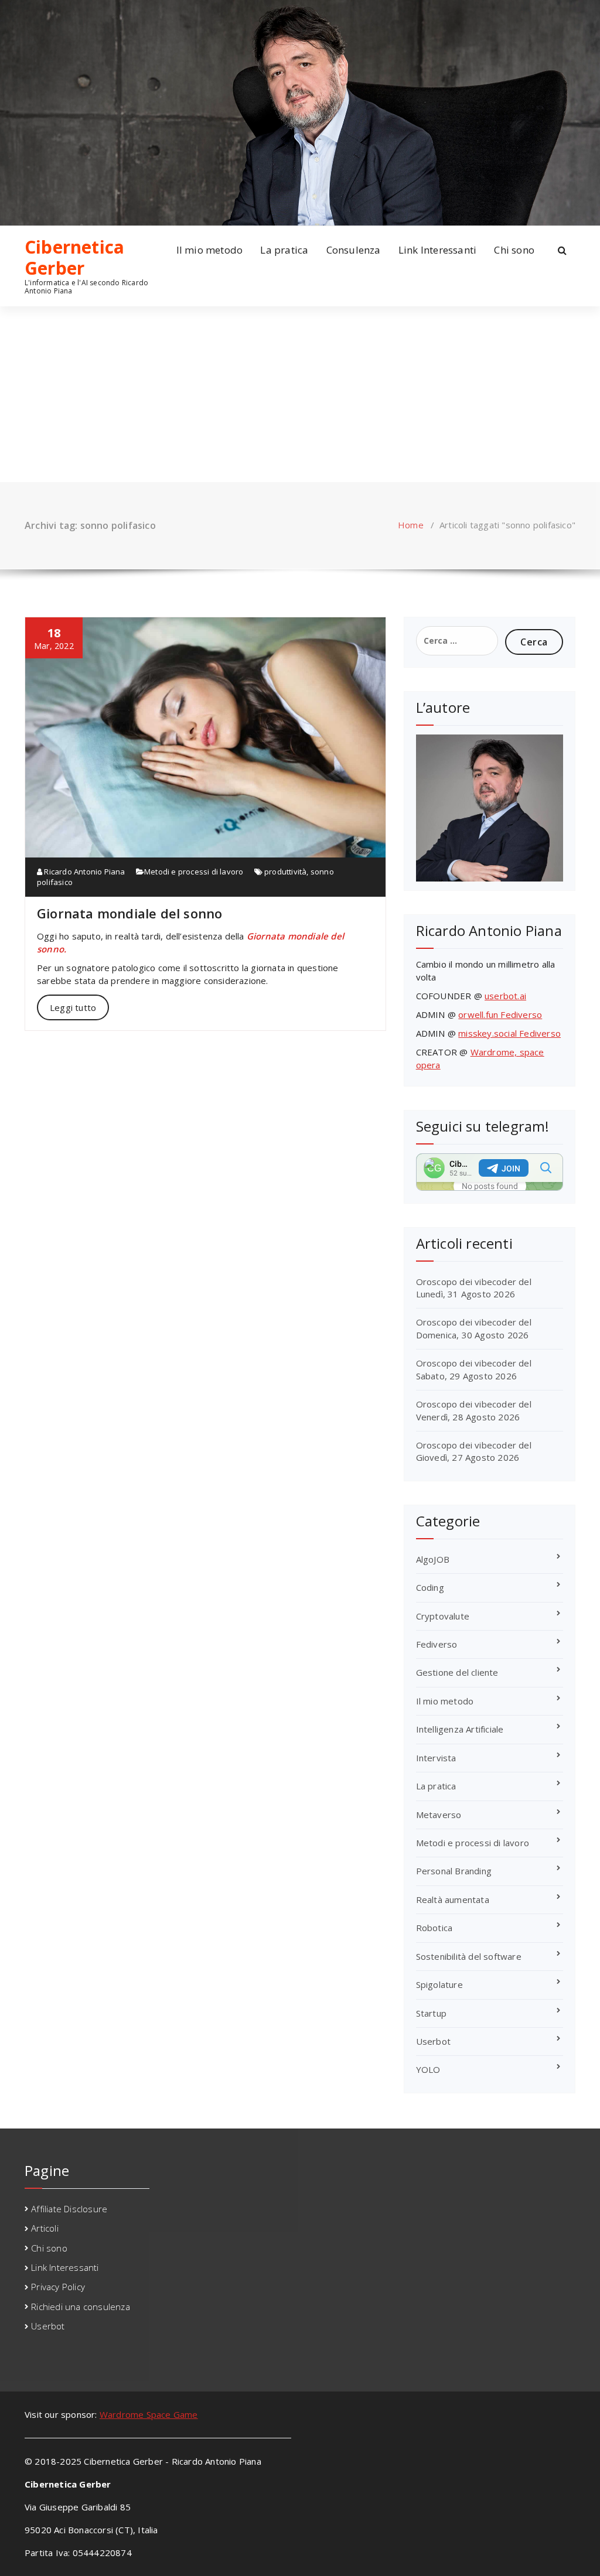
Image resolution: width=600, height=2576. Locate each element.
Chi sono (514, 250)
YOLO (428, 2069)
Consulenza (354, 250)
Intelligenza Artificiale (460, 1729)
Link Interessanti (437, 250)
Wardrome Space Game (149, 2414)
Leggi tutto (73, 1007)
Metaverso (439, 1815)
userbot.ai (505, 996)
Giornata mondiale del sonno (129, 913)
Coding (430, 1587)
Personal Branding (454, 1871)
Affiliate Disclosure (69, 2209)
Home (411, 525)
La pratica (284, 250)
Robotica (434, 1928)
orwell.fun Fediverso (500, 1014)
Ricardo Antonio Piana (83, 872)
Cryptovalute (443, 1616)
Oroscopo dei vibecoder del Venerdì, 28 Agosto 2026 (474, 1410)
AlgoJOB (433, 1559)
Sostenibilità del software (469, 1956)
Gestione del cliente (457, 1672)
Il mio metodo (210, 250)
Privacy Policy (58, 2287)
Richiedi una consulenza (81, 2307)
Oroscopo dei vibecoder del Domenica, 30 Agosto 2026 (474, 1328)
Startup (431, 2013)
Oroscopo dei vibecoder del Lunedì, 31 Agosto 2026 (474, 1288)
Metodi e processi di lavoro (194, 872)
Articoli (45, 2228)
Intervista (436, 1758)
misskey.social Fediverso (509, 1033)
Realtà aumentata (453, 1899)
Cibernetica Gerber (74, 258)
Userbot (433, 2041)
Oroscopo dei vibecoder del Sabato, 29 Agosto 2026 (474, 1369)
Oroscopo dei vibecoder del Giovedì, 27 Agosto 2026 (474, 1451)
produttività (285, 872)
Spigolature (439, 1984)
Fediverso (437, 1644)
